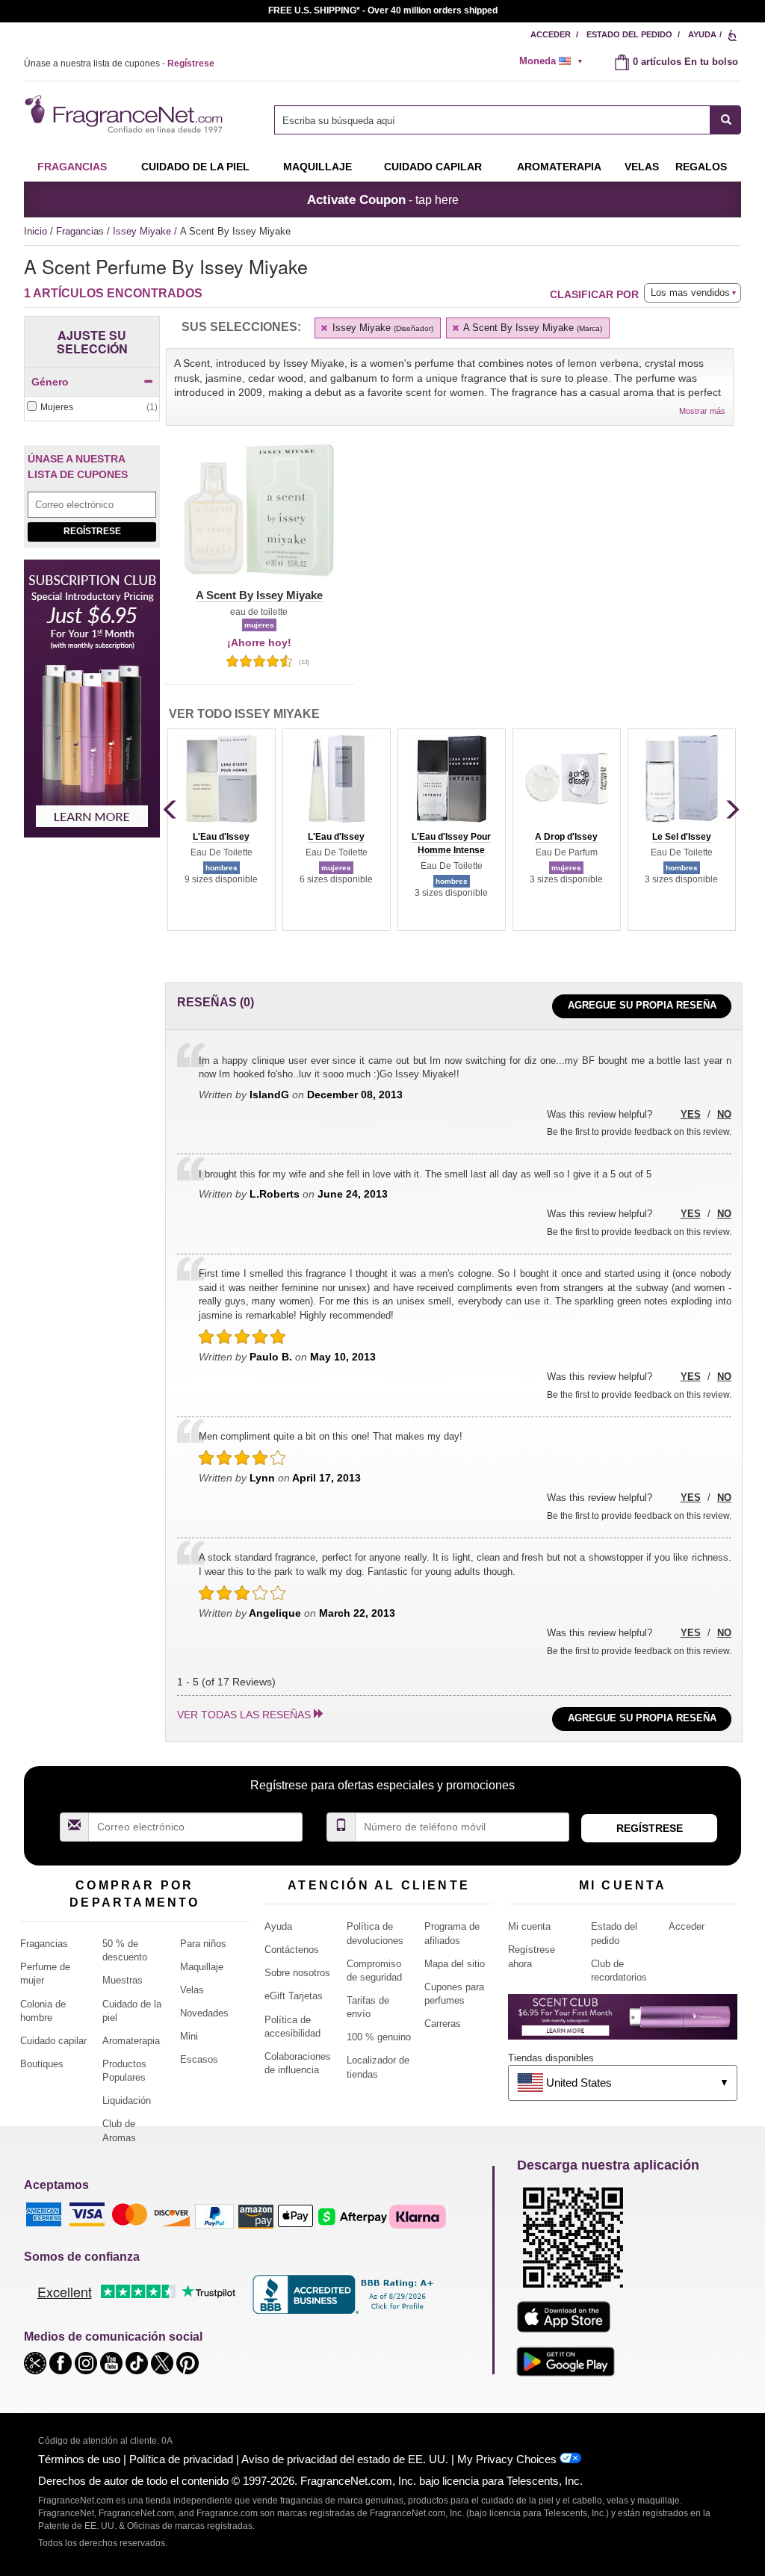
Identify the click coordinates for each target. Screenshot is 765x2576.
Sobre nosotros (297, 1973)
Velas (192, 1990)
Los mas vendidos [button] (690, 292)
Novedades (204, 2013)
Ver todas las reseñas (244, 1715)
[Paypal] (214, 2216)
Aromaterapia (131, 2041)
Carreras (443, 2024)
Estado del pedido (629, 34)
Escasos (199, 2059)
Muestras (123, 1980)
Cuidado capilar (433, 167)
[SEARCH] (726, 120)
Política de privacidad (181, 2459)
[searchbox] (492, 120)
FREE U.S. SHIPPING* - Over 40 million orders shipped (383, 10)
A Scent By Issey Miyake (532, 328)
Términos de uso (79, 2459)
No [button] (724, 1114)
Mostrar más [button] (702, 411)
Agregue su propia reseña (642, 1005)
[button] (259, 519)
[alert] (556, 61)
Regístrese (92, 531)
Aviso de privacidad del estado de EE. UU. (345, 2459)
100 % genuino (379, 2037)
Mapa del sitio (455, 1964)
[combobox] (508, 120)
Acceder (551, 34)
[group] (221, 829)
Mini (189, 2036)
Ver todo (244, 714)
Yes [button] (691, 1114)
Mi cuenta (529, 1926)
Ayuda (702, 34)
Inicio (35, 231)
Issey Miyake (143, 231)
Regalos (701, 167)
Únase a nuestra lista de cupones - (119, 64)
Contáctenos (292, 1950)
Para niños (203, 1944)
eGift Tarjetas (294, 1996)
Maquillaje (318, 167)
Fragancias (72, 167)
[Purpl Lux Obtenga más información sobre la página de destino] (623, 2022)
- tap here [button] (383, 199)
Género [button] (50, 382)
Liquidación (127, 2100)
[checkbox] (92, 408)
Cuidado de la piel (195, 167)
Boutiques (42, 2064)
